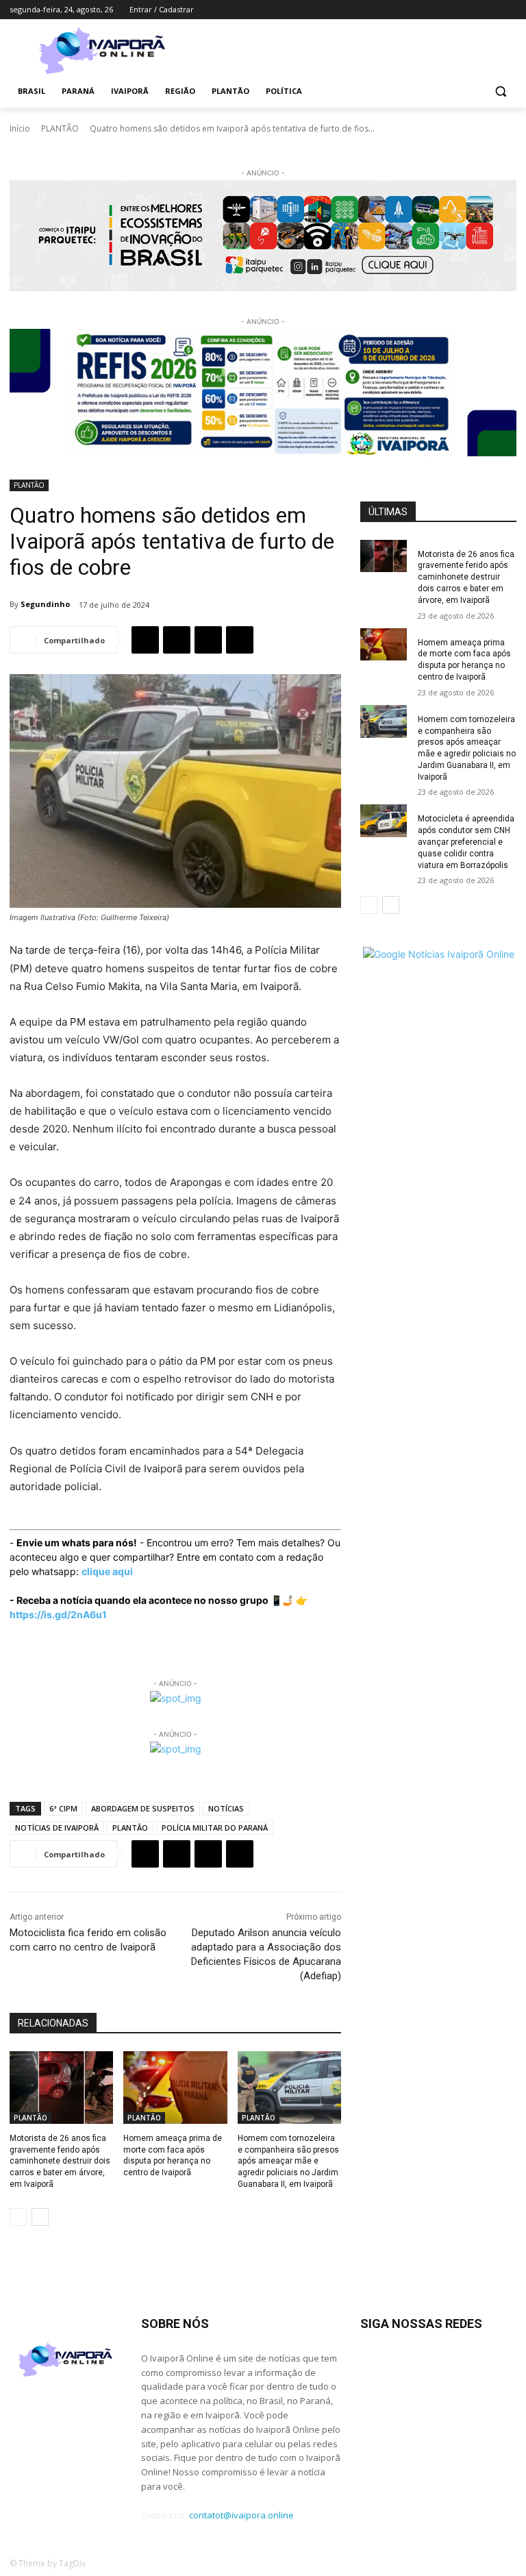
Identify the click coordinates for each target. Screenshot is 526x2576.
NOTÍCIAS (226, 1808)
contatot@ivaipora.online (241, 2515)
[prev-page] (18, 2217)
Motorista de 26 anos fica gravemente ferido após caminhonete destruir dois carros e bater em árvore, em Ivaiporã (60, 2161)
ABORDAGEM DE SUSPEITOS (143, 1808)
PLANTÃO (60, 128)
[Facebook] (433, 10)
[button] (500, 91)
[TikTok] (471, 10)
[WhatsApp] (208, 640)
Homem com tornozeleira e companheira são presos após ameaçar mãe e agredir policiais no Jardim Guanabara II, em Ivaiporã (288, 2161)
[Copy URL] (240, 640)
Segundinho (45, 604)
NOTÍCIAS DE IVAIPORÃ (57, 1828)
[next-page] (40, 2217)
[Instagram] (452, 10)
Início (20, 128)
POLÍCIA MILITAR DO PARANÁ (215, 1828)
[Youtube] (509, 10)
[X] (489, 10)
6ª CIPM (63, 1808)
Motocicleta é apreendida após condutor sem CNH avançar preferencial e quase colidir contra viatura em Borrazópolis (466, 842)
